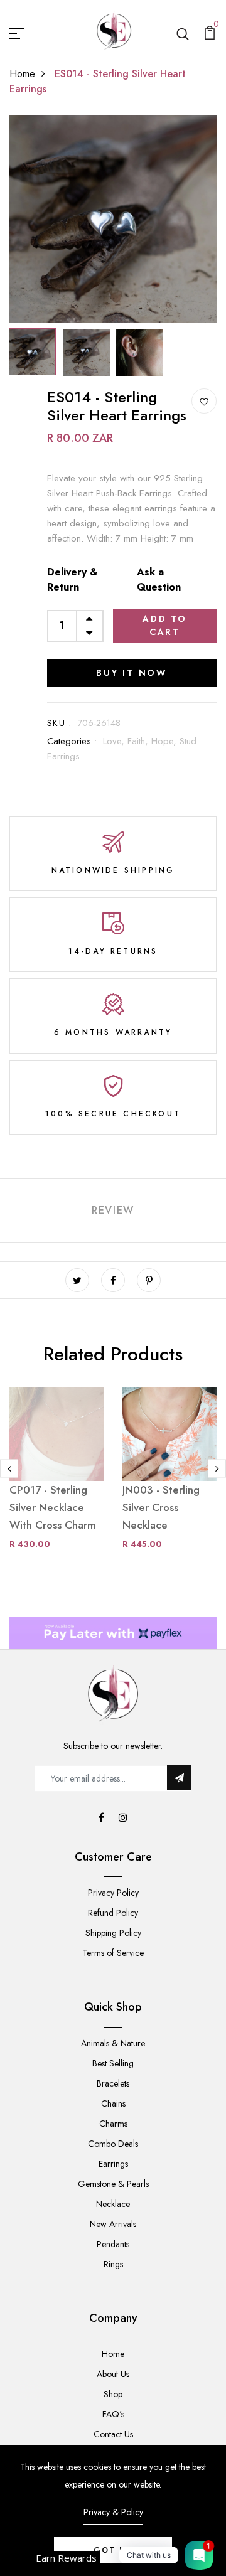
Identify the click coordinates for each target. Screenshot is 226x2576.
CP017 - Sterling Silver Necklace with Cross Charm (53, 1507)
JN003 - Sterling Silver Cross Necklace (161, 1507)
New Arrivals (113, 2224)
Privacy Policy (113, 1893)
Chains (113, 2103)
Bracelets (113, 2083)
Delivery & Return (72, 580)
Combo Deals (113, 2144)
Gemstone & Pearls (113, 2184)
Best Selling (113, 2063)
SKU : (59, 723)
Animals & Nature (113, 2043)
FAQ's (113, 2414)
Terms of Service (113, 1953)
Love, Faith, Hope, (141, 741)
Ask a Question (159, 580)
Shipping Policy (113, 1933)
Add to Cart (165, 625)
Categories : (72, 741)
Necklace (113, 2204)
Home (22, 74)
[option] (113, 219)
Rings (113, 2264)
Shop (113, 2394)
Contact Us (113, 2434)
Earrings (113, 2164)
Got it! (113, 2550)
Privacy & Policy (113, 2512)
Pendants (113, 2244)
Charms (113, 2124)
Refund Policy (113, 1913)
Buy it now (132, 673)
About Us (113, 2374)
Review (113, 1210)
